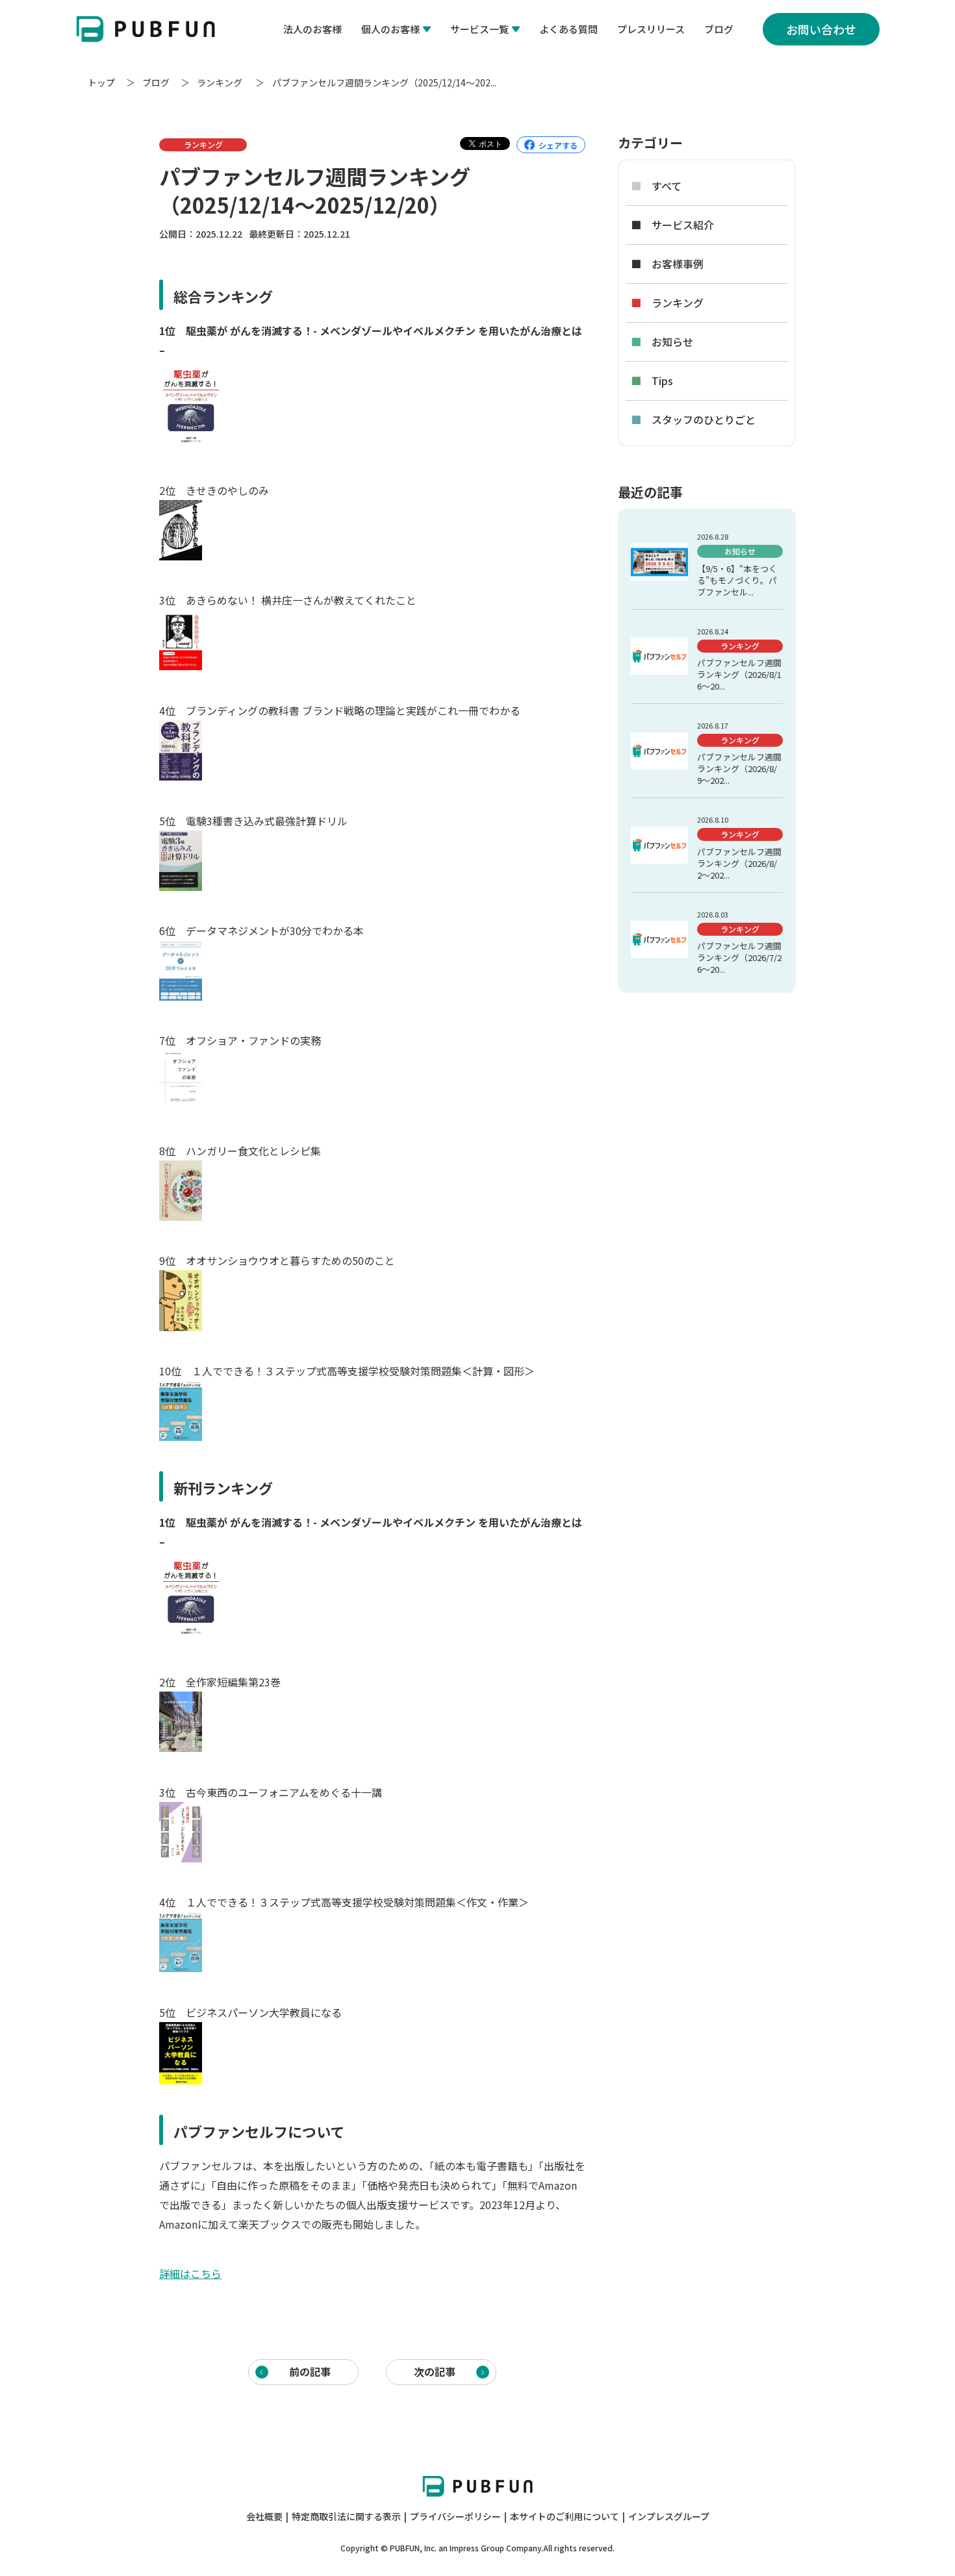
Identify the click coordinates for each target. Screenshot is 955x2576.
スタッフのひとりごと (693, 420)
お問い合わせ (821, 29)
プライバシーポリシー (455, 2516)
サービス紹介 (672, 225)
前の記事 (310, 2371)
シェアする (558, 145)
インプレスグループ (669, 2516)
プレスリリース (651, 29)
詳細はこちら (190, 2273)
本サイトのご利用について (565, 2516)
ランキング (221, 82)
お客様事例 (667, 264)
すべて (656, 186)
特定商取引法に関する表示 (346, 2516)
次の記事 (435, 2371)
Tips (652, 381)
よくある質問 (568, 29)
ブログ (719, 29)
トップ (101, 82)
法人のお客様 (312, 29)
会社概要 (264, 2516)
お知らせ (662, 342)
